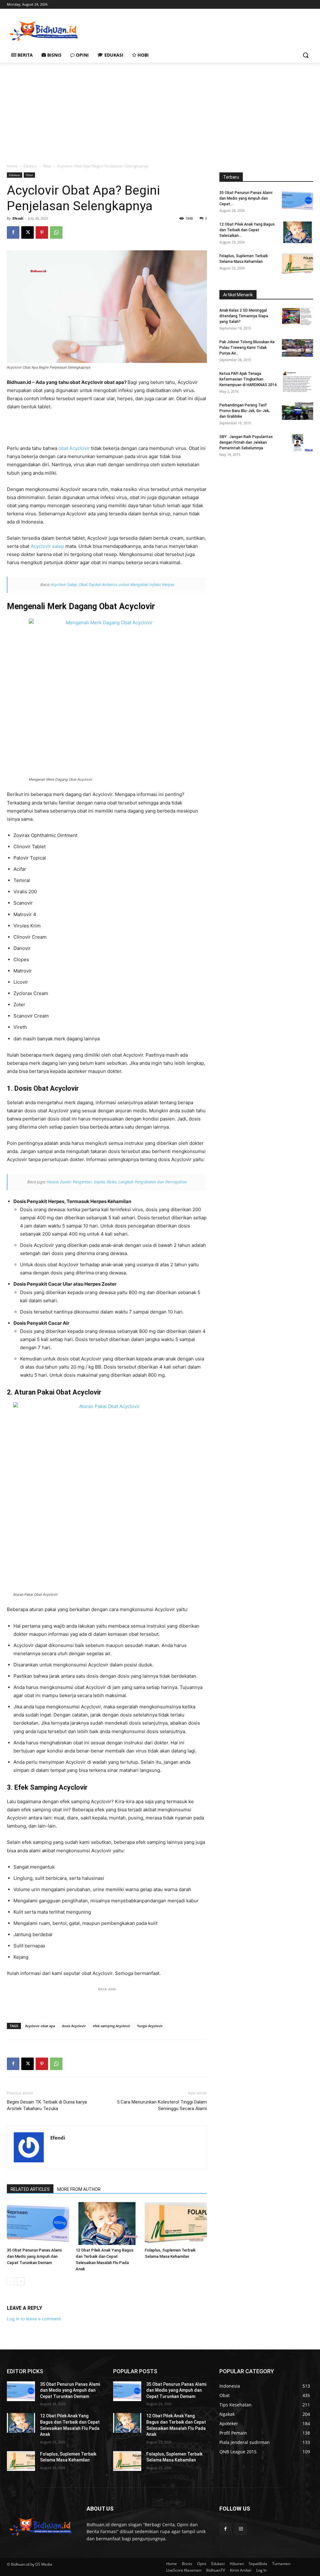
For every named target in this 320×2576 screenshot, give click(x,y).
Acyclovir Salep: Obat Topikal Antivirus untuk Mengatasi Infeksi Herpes (113, 584)
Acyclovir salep (47, 546)
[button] (306, 55)
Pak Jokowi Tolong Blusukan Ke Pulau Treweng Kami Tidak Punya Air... (247, 348)
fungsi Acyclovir (150, 2026)
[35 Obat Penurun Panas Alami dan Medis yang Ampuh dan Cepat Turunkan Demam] (38, 2224)
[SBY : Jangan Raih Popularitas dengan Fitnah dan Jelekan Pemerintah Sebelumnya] (297, 443)
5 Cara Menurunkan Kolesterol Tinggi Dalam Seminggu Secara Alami (162, 2105)
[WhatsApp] (56, 232)
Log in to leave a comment (34, 2319)
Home (12, 166)
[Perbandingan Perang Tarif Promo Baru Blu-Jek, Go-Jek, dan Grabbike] (297, 411)
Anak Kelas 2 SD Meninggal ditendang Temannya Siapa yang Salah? (244, 316)
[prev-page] (11, 2281)
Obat (47, 166)
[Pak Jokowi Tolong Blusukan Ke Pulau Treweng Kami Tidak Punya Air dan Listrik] (297, 348)
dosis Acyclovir (74, 2026)
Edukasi (30, 166)
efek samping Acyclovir (112, 2026)
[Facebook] (13, 232)
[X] (27, 232)
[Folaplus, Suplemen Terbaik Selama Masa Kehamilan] (176, 2224)
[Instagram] (241, 2529)
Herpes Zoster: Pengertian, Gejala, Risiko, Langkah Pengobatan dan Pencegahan (117, 1182)
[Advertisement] (153, 30)
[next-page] (21, 2281)
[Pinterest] (42, 232)
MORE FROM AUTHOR (79, 2189)
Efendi (18, 218)
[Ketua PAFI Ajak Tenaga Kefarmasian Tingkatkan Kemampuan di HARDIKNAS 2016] (297, 382)
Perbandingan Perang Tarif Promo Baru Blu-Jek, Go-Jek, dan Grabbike (245, 411)
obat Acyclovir (74, 448)
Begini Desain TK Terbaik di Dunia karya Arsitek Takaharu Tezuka (47, 2105)
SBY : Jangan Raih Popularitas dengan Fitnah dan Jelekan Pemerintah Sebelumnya (246, 442)
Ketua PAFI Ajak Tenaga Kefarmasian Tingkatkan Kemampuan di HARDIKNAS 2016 (248, 379)
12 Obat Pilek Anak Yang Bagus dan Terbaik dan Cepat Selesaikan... (247, 230)
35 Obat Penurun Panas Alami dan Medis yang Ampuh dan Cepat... (246, 198)
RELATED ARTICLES (30, 2189)
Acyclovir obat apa (40, 2026)
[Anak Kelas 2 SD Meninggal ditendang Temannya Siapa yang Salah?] (297, 316)
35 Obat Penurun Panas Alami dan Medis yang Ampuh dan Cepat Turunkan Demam (34, 2256)
